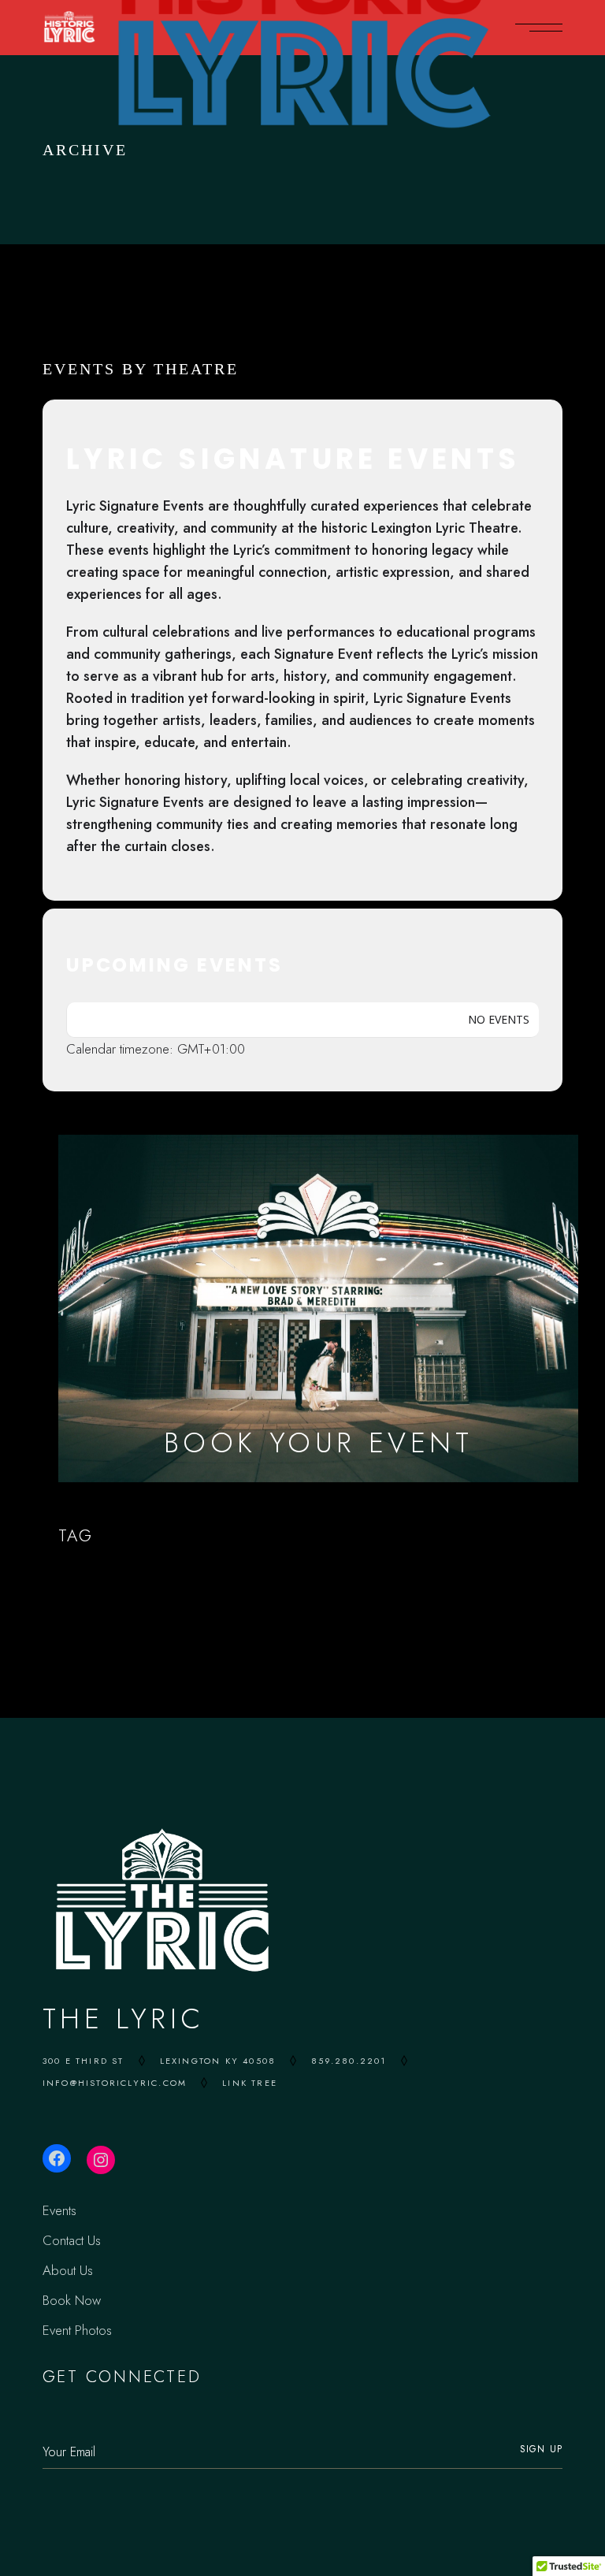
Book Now (72, 2300)
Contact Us (72, 2240)
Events (59, 2210)
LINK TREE (250, 2083)
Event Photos (77, 2330)
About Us (68, 2270)
